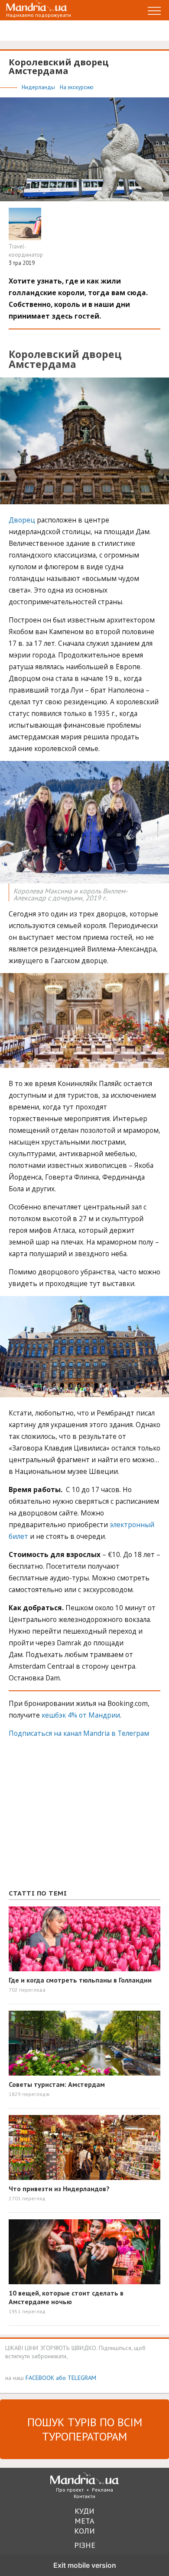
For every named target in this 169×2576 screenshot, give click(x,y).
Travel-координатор (26, 251)
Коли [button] (84, 2531)
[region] (74, 1818)
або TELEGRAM (76, 2378)
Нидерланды (39, 87)
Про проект (70, 2490)
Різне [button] (85, 2545)
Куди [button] (84, 2511)
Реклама (102, 2490)
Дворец (22, 520)
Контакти (84, 2496)
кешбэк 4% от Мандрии (81, 1715)
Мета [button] (84, 2521)
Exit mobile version (85, 2565)
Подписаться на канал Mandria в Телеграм (79, 1733)
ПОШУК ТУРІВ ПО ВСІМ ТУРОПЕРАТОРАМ (85, 2429)
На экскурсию (77, 87)
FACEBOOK (40, 2378)
